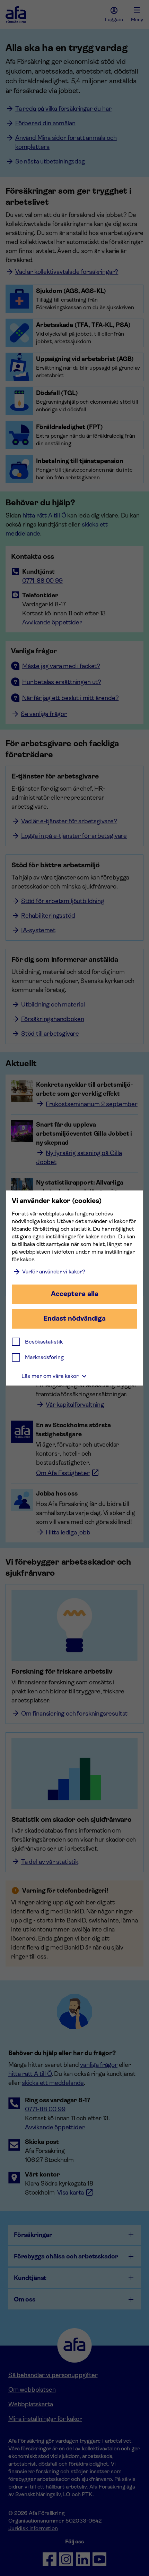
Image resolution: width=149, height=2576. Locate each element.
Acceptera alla (75, 1294)
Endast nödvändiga (74, 1318)
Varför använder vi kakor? (54, 1272)
